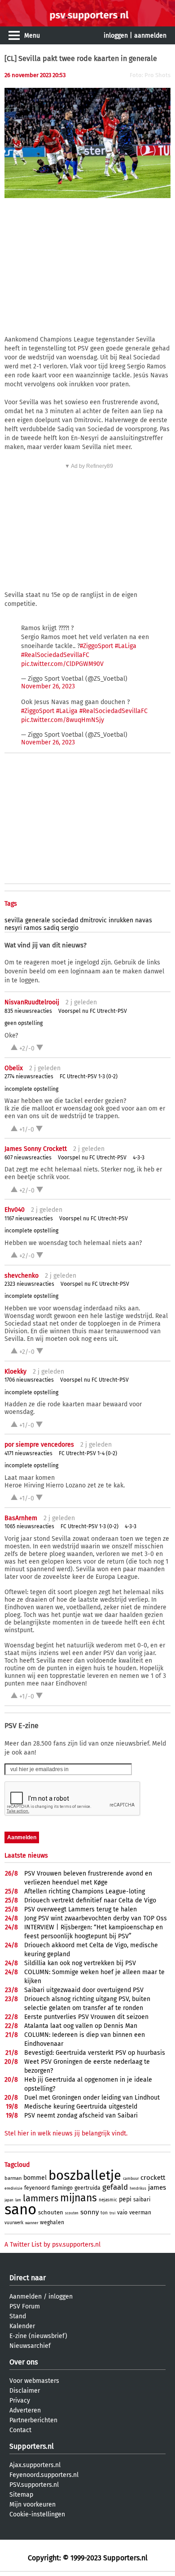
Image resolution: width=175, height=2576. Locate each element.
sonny (90, 2212)
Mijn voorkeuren (33, 2505)
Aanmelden (26, 2297)
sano (20, 2209)
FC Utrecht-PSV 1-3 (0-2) (89, 1076)
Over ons (24, 2362)
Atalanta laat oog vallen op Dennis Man (81, 2026)
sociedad (65, 920)
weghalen (52, 2222)
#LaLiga (126, 646)
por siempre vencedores (39, 1445)
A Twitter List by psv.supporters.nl (52, 2245)
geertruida (87, 2188)
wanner (32, 2223)
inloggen (116, 36)
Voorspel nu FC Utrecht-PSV (93, 1011)
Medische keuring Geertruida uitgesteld (81, 2107)
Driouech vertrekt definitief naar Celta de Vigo (90, 1900)
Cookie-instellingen (37, 2514)
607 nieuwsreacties (28, 1158)
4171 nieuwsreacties (28, 1453)
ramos (33, 928)
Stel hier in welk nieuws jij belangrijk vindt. (66, 2133)
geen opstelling (24, 1023)
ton (104, 2213)
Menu (32, 36)
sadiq (51, 928)
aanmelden (150, 36)
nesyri (13, 928)
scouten (72, 2213)
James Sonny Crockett (36, 1149)
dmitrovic (93, 920)
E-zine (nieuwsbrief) (38, 2336)
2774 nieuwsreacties (29, 1076)
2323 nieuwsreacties (29, 1284)
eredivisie (13, 2188)
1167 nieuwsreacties (29, 1219)
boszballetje (85, 2176)
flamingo (62, 2188)
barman (13, 2178)
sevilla (14, 920)
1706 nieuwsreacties (29, 1380)
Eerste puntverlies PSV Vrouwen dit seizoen (86, 2017)
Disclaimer (25, 2391)
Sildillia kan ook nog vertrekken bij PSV (80, 1963)
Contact (20, 2430)
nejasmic (108, 2200)
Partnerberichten (33, 2420)
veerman (140, 2213)
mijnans (79, 2198)
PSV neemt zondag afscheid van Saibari (81, 2116)
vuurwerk (14, 2223)
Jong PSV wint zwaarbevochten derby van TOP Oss (96, 1918)
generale (38, 920)
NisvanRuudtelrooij (32, 1002)
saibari (142, 2200)
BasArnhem (21, 1518)
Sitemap (21, 2495)
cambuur (131, 2178)
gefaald (115, 2187)
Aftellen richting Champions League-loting (85, 1891)
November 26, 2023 (48, 686)
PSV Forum (25, 2306)
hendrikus (138, 2189)
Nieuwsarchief (30, 2346)
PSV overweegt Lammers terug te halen (81, 1909)
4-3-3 (139, 1158)
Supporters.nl (32, 2446)
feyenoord (37, 2188)
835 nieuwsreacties (28, 1011)
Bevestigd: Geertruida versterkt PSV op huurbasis (95, 2053)
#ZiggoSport (96, 646)
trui (112, 2213)
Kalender (22, 2326)
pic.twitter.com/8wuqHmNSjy (63, 720)
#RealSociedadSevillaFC (55, 655)
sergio (70, 928)
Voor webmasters (34, 2381)
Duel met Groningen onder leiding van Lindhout (92, 2098)
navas (144, 920)
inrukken (121, 920)
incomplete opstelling (31, 1089)
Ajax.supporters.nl (35, 2465)
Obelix (14, 1068)
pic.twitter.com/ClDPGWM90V (62, 664)
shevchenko (22, 1276)
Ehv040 (15, 1210)
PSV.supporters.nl (34, 2485)
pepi (125, 2199)
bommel (35, 2178)
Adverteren (25, 2410)
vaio (122, 2213)
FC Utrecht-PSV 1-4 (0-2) (88, 1453)
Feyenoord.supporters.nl (44, 2475)
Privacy (20, 2401)
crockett (153, 2178)
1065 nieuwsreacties (29, 1526)
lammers (41, 2198)
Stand (18, 2316)
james (157, 2187)
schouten (51, 2212)
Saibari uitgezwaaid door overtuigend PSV (84, 1990)
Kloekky (15, 1372)
